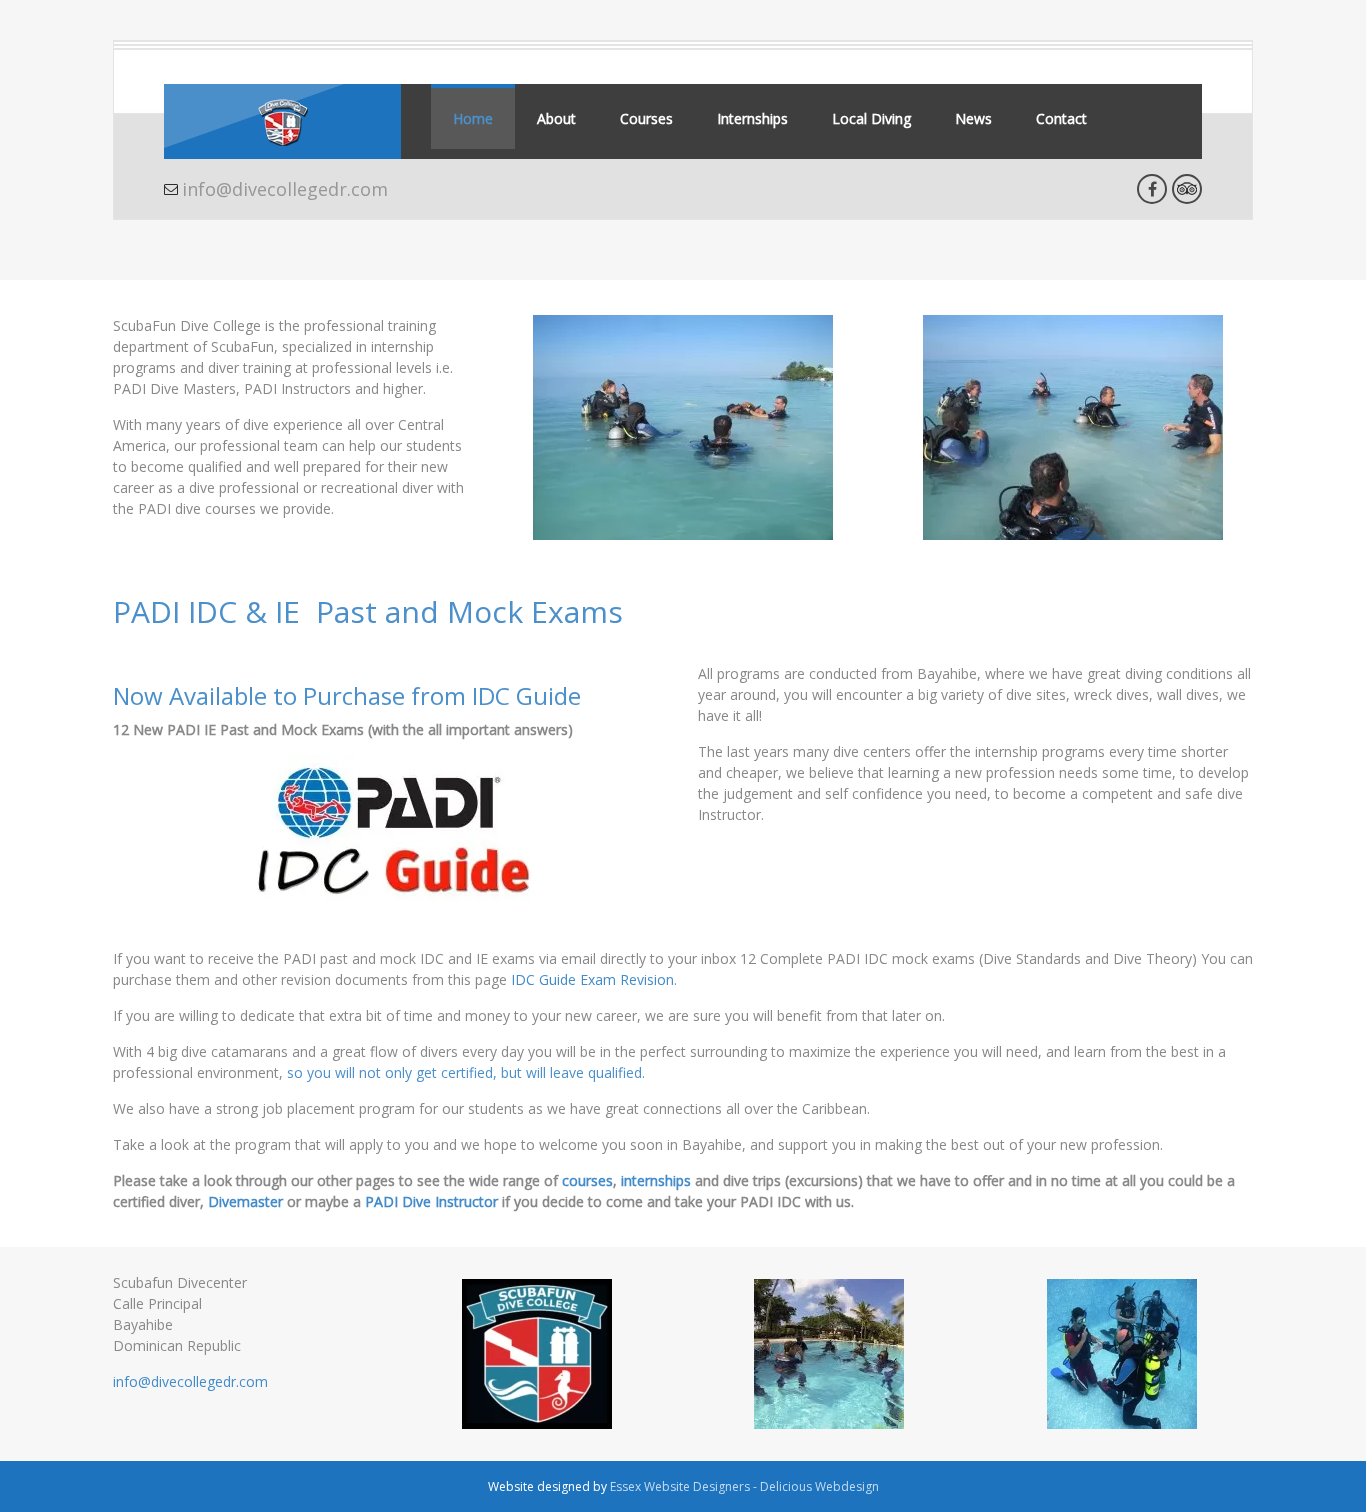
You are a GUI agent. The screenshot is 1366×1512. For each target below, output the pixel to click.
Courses (646, 118)
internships (656, 1180)
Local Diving (871, 118)
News (973, 118)
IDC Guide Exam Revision (592, 979)
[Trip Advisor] (1187, 189)
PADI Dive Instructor (431, 1201)
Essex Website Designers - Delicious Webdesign (744, 1486)
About (556, 118)
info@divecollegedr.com (285, 189)
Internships (752, 118)
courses (587, 1180)
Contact (1061, 118)
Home (473, 118)
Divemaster (245, 1201)
